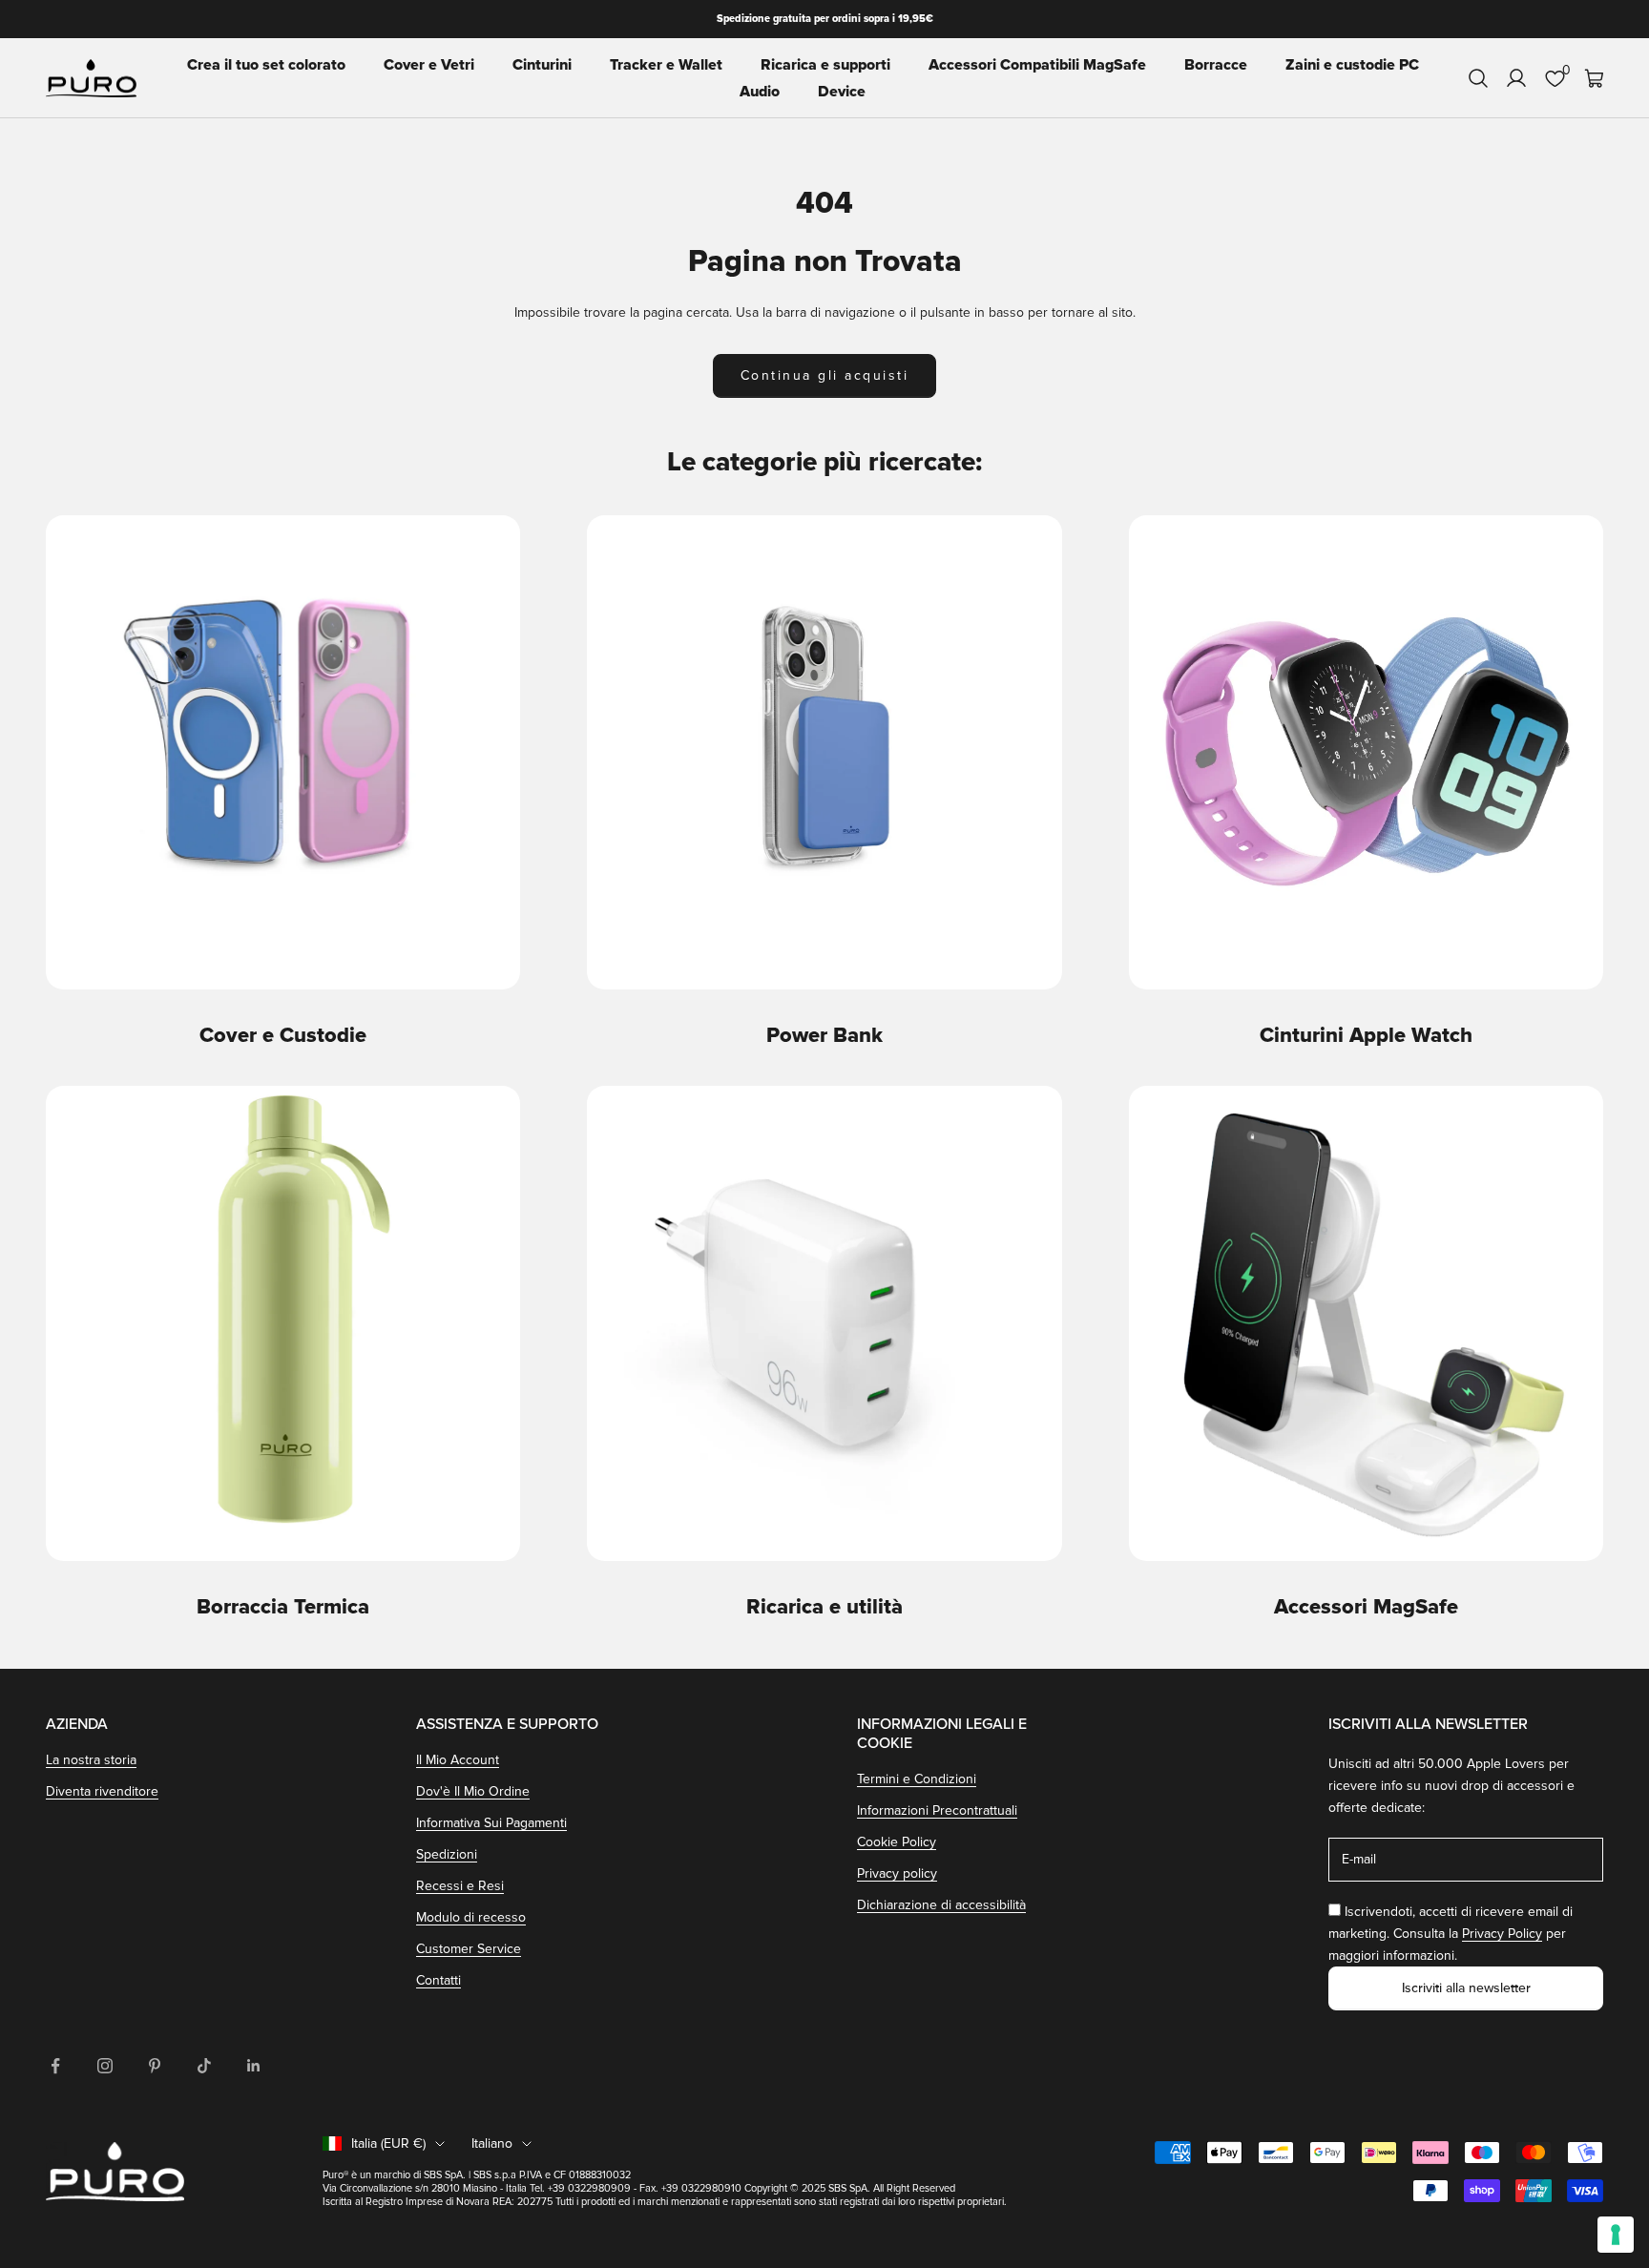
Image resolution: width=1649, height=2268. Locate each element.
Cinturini (542, 65)
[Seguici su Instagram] (105, 2066)
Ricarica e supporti (825, 65)
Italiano (492, 2143)
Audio (760, 92)
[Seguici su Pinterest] (155, 2066)
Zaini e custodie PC (1352, 65)
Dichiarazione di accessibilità (941, 1905)
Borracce (1216, 65)
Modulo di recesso (471, 1917)
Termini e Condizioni (917, 1779)
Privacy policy (897, 1873)
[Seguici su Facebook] (55, 2066)
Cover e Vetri (429, 65)
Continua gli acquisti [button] (825, 375)
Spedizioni (447, 1854)
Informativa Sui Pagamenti (491, 1823)
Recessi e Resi (460, 1886)
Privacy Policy (1502, 1934)
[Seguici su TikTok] (204, 2066)
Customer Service (469, 1949)
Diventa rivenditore (102, 1791)
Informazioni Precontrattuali (937, 1810)
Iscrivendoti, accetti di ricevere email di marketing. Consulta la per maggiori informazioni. (1451, 1934)
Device (842, 92)
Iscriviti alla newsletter (1466, 1988)
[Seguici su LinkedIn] (254, 2066)
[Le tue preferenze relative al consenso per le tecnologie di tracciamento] (1616, 2235)
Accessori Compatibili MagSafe (1037, 65)
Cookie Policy (897, 1842)
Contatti (438, 1980)
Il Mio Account (458, 1760)
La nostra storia (91, 1760)
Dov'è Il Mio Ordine (473, 1791)
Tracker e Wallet (666, 65)
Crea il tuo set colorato (266, 65)
